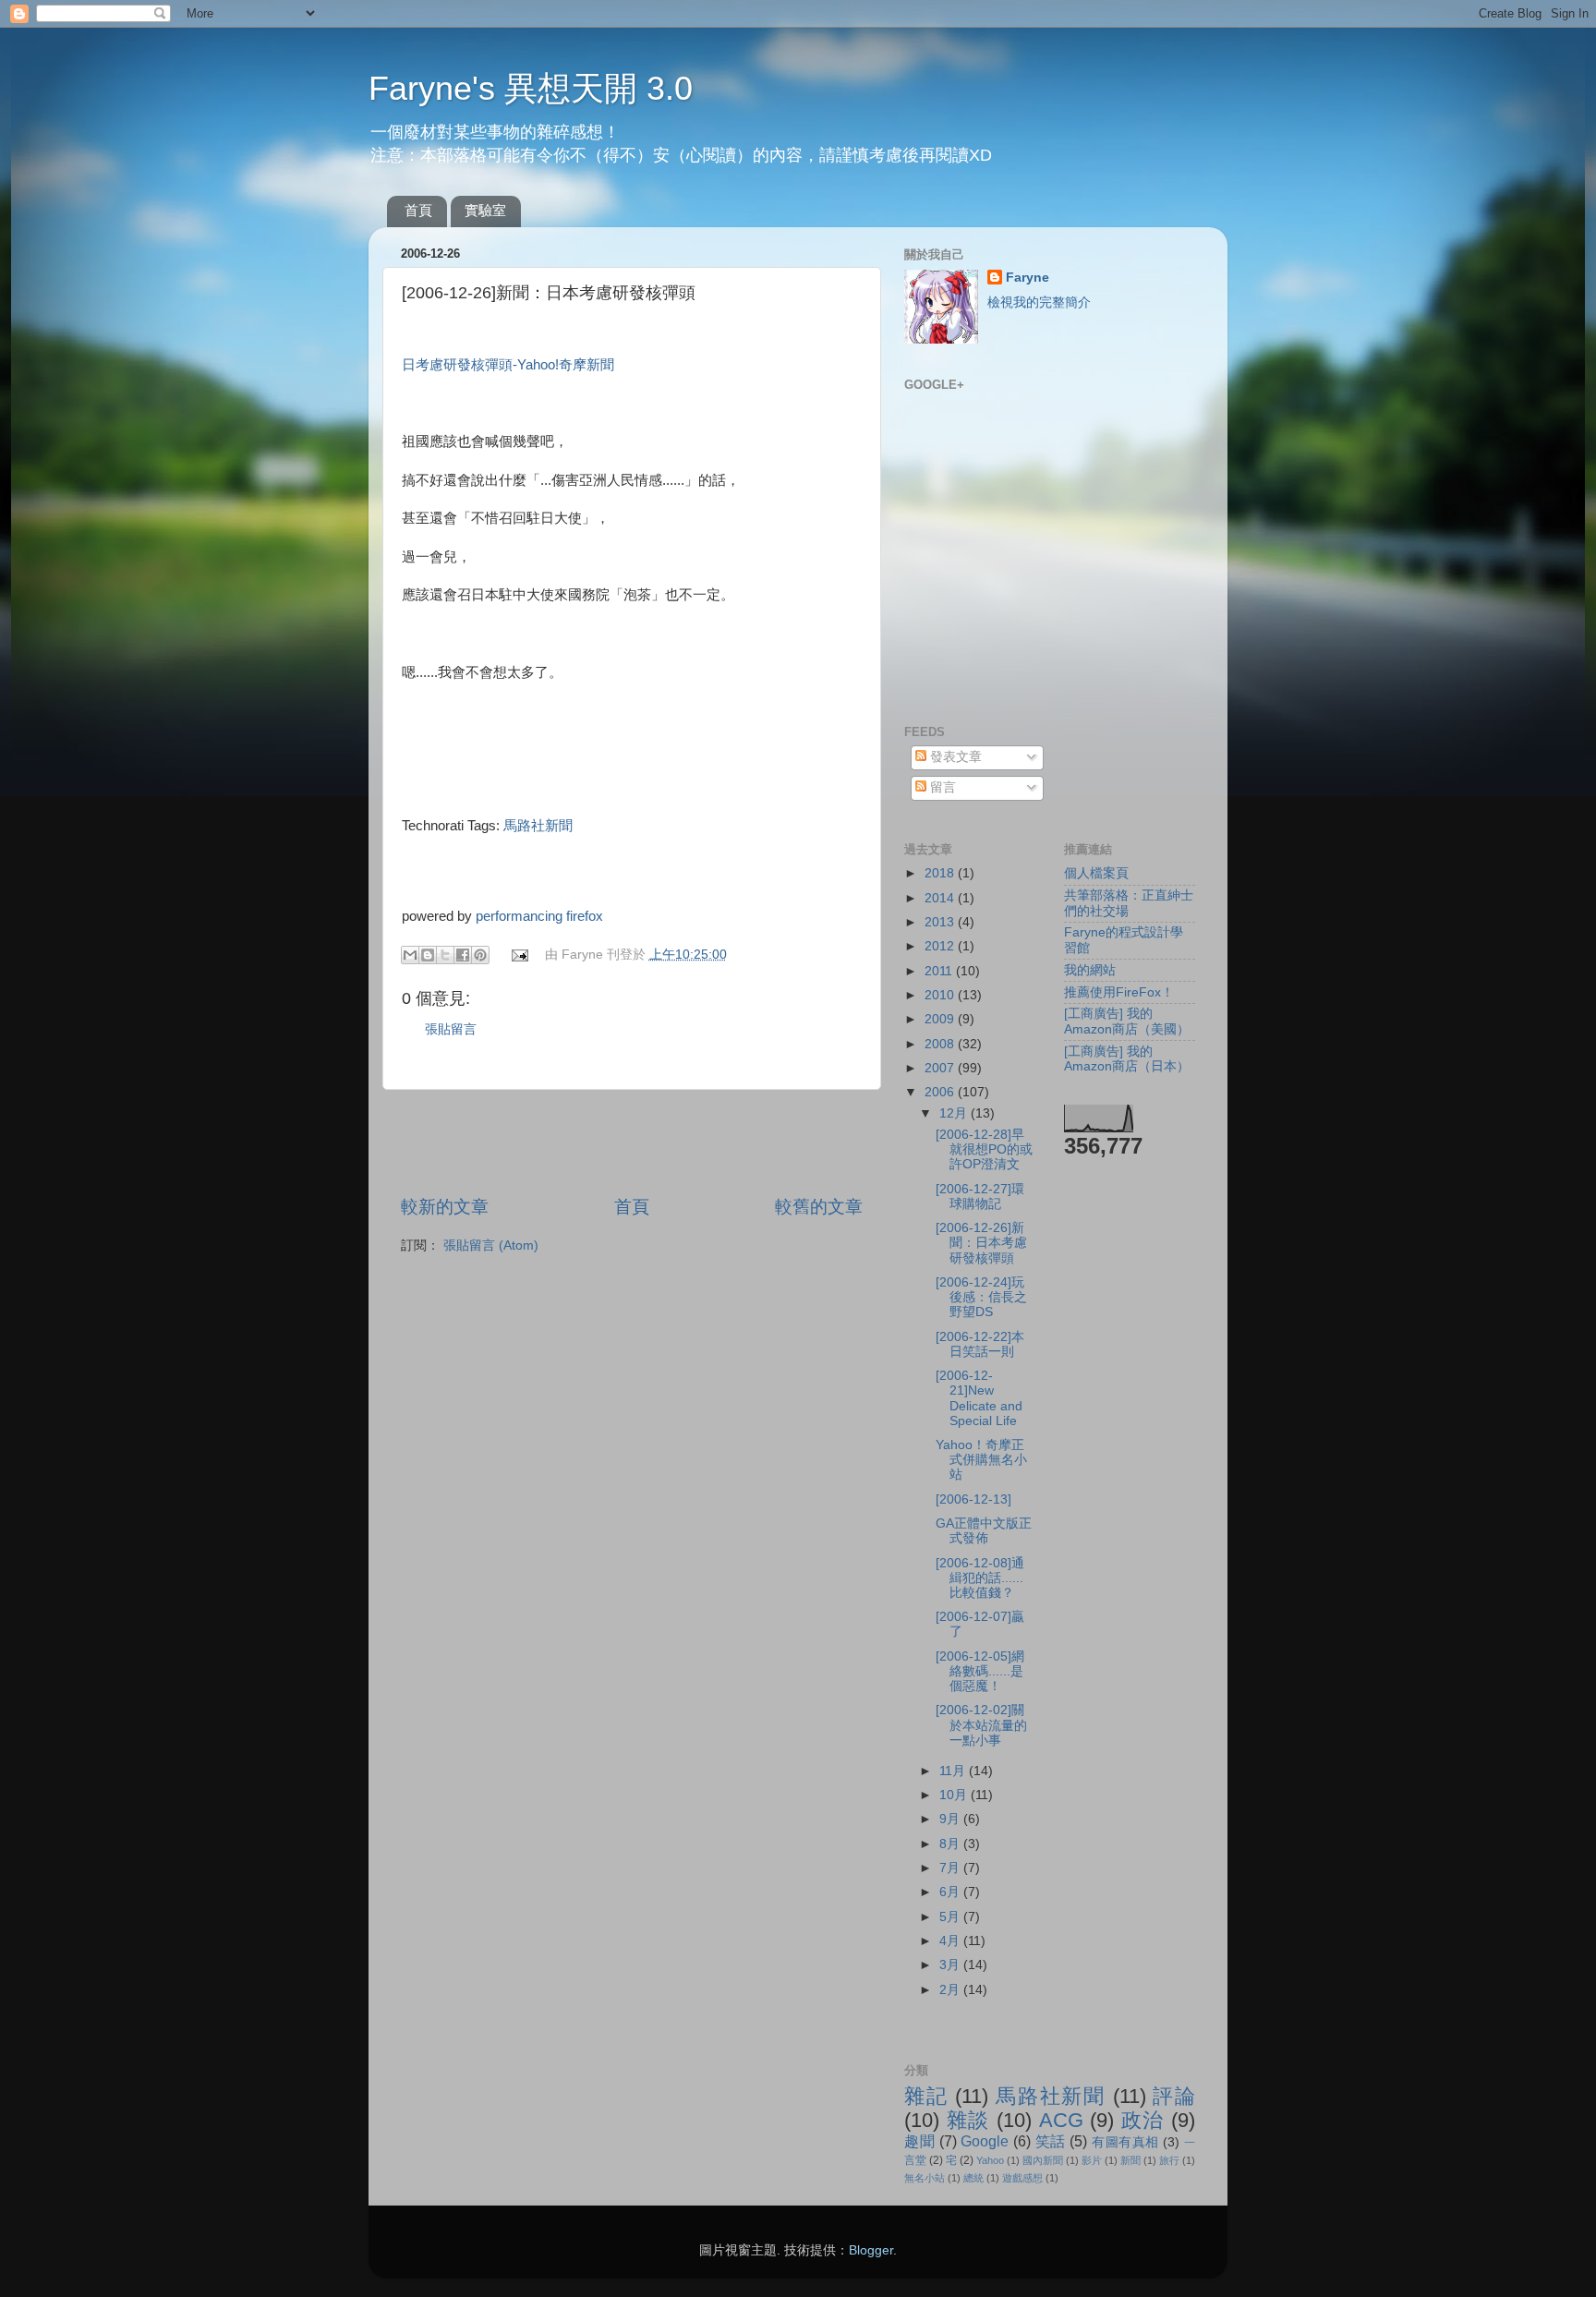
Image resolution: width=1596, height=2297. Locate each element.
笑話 (1051, 2141)
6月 (951, 1892)
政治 (1143, 2120)
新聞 (1130, 2160)
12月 (955, 1113)
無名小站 (925, 2178)
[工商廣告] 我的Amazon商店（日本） (1127, 1059)
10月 (955, 1795)
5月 (951, 1917)
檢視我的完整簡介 (1039, 302)
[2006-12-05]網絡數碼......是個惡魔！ (980, 1671)
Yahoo (990, 2160)
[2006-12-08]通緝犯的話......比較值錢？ (980, 1578)
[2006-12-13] (973, 1499)
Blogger (871, 2250)
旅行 (1169, 2160)
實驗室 (485, 210)
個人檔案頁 (1096, 873)
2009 (941, 1019)
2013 (941, 922)
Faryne (1028, 278)
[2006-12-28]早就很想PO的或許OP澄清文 (984, 1149)
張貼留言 (451, 1029)
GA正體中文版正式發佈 (984, 1531)
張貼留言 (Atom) (491, 1245)
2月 (951, 1990)
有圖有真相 (1125, 2142)
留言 (941, 787)
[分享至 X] (445, 955)
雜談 (968, 2120)
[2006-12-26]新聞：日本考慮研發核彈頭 (981, 1243)
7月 (951, 1868)
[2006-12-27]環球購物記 (980, 1197)
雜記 (926, 2096)
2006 (941, 1092)
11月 (954, 1771)
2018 (941, 873)
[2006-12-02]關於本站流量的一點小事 (981, 1725)
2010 (941, 995)
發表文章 (954, 757)
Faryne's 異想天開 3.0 (531, 88)
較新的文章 (445, 1207)
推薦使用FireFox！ (1119, 992)
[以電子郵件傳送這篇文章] (410, 955)
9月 (951, 1819)
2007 (941, 1068)
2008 (941, 1044)
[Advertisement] (632, 1142)
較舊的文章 (819, 1207)
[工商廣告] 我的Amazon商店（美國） (1127, 1021)
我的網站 (1090, 970)
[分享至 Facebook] (463, 955)
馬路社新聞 (538, 826)
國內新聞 (1043, 2160)
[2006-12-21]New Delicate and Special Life (979, 1398)
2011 (940, 971)
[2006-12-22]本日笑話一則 (980, 1344)
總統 (973, 2178)
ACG (1061, 2120)
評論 (1174, 2096)
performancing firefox (539, 916)
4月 (951, 1941)
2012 (941, 946)
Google (985, 2141)
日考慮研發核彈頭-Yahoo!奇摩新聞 (508, 365)
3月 (951, 1965)
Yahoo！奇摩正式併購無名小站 (981, 1460)
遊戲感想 (1022, 2178)
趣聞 (919, 2141)
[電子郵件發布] (520, 955)
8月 (951, 1844)
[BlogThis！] (428, 955)
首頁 (418, 210)
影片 (1092, 2160)
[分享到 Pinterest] (480, 955)
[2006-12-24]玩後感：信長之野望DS (981, 1297)
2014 (941, 898)
